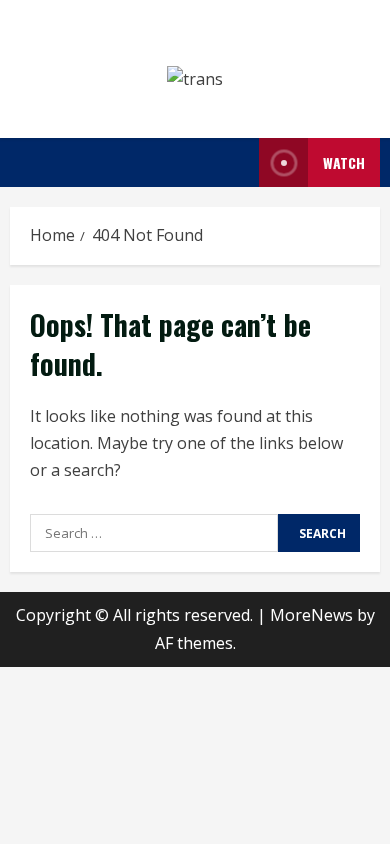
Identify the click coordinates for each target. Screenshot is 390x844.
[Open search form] (238, 162)
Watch (344, 162)
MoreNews (311, 615)
